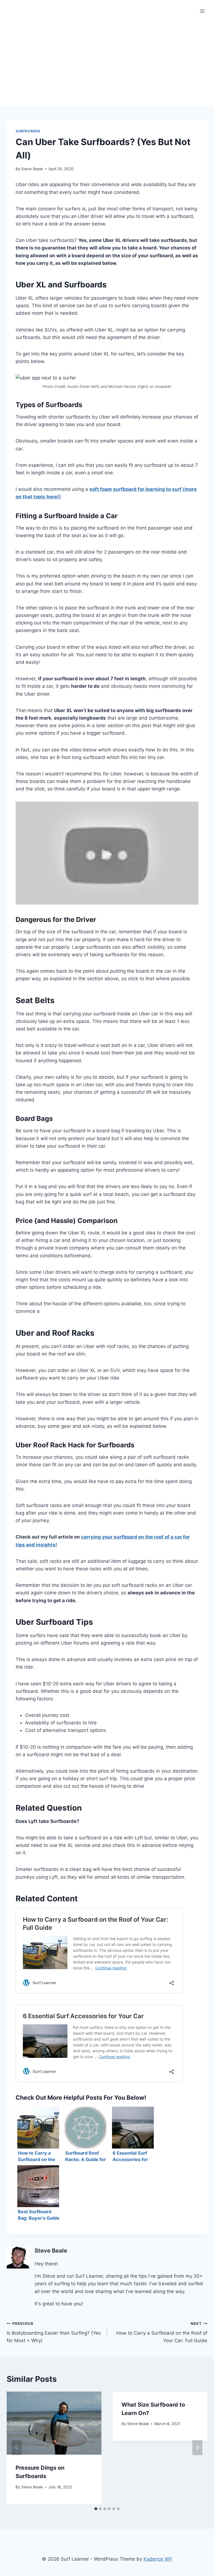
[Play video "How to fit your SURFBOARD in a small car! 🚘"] (107, 853)
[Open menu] (202, 11)
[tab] (96, 2509)
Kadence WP (158, 2559)
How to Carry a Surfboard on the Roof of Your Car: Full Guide (162, 2332)
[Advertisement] (107, 64)
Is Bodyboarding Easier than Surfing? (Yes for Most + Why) (54, 2332)
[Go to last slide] (17, 2448)
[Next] (197, 2448)
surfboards (28, 131)
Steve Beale (32, 169)
